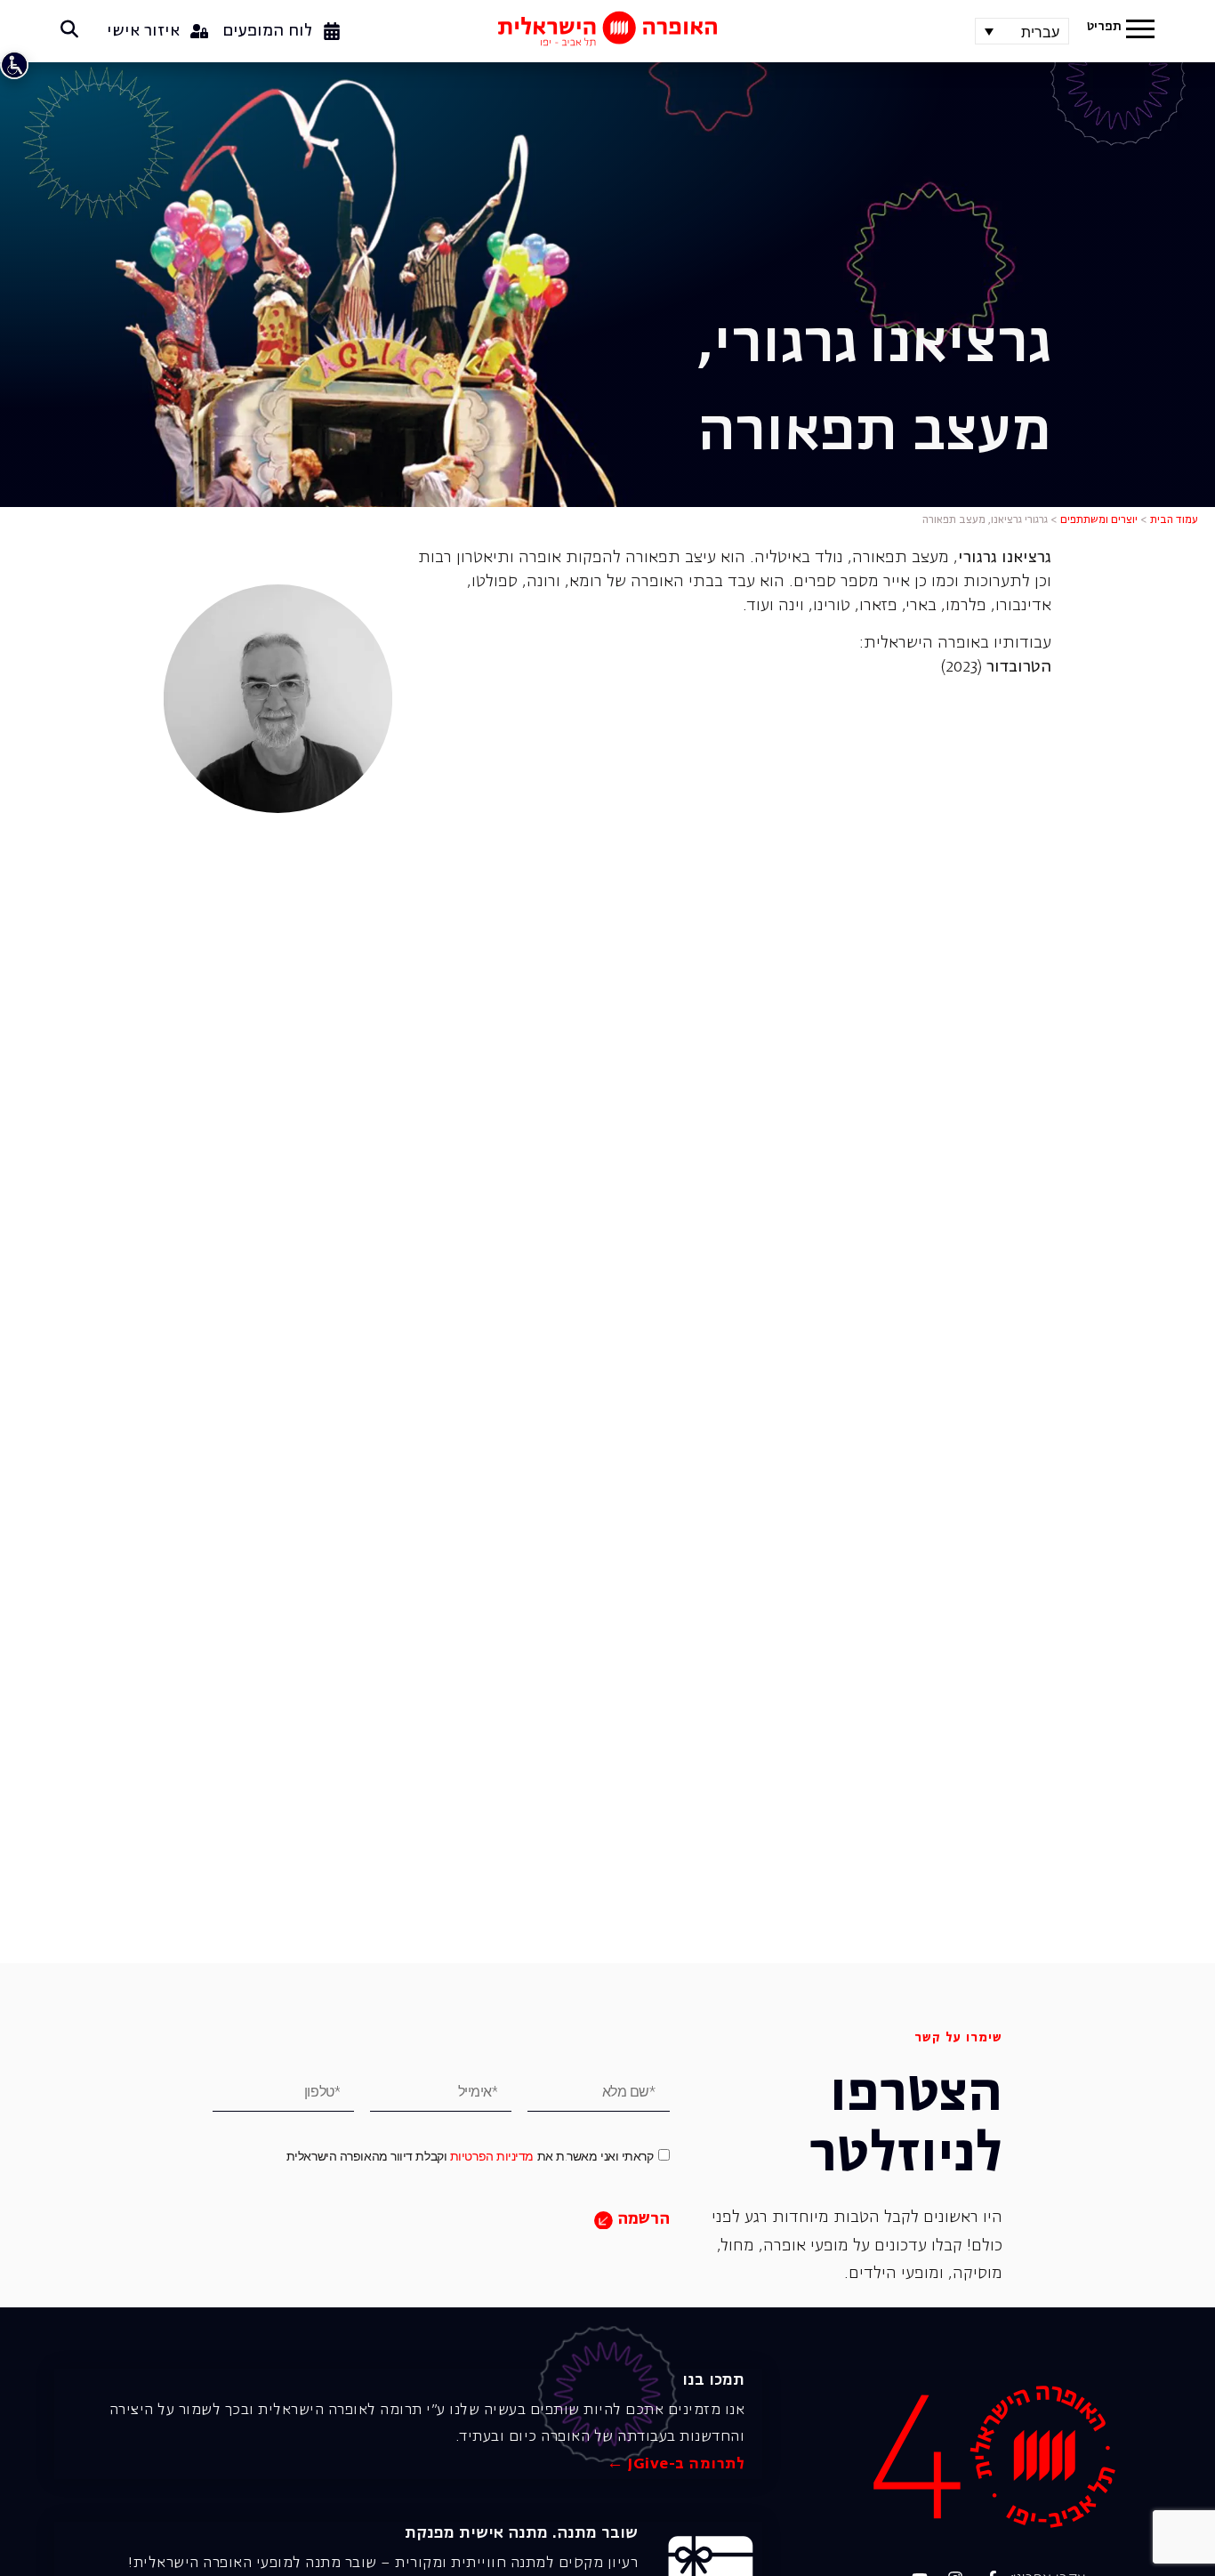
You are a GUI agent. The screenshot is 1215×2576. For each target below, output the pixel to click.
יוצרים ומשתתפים (1099, 520)
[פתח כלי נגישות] (14, 65)
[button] (1140, 31)
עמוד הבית (1174, 520)
